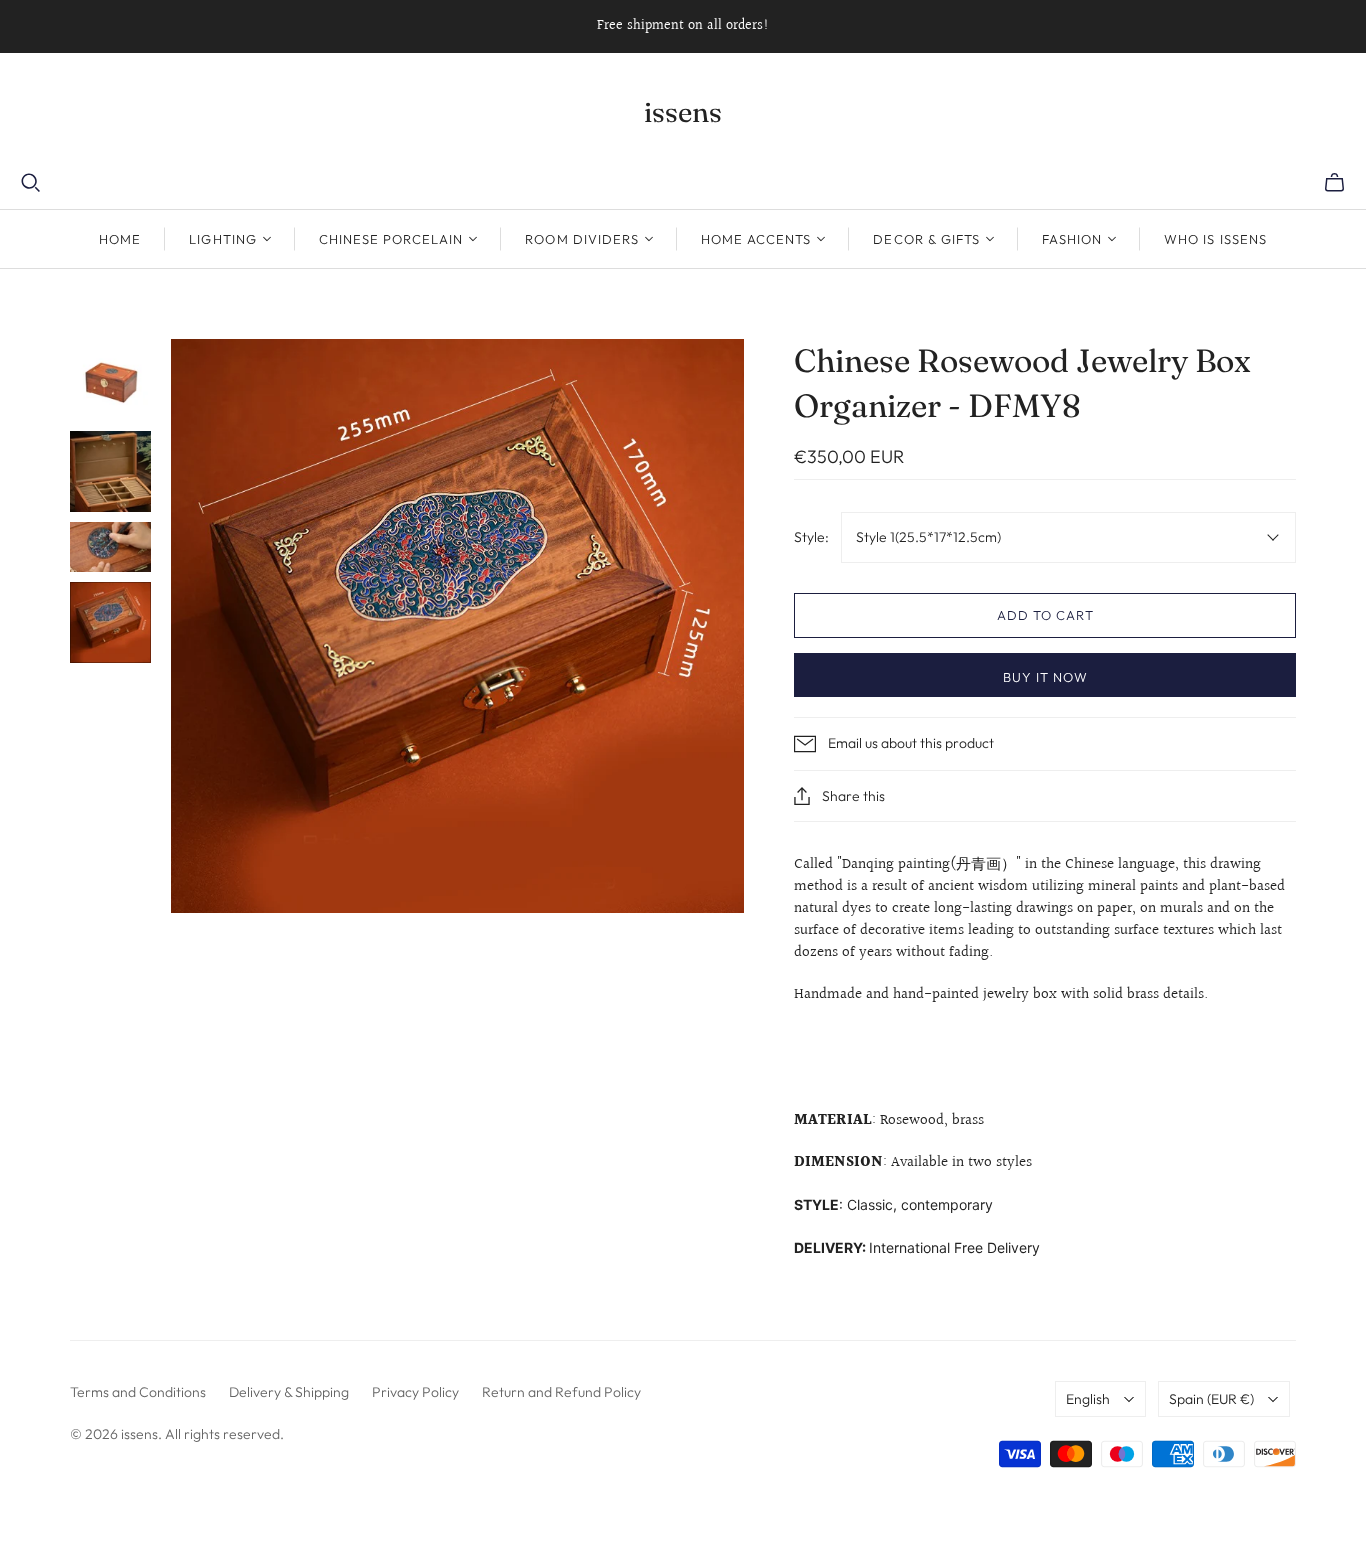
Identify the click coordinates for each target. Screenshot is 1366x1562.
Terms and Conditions (138, 1392)
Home (120, 239)
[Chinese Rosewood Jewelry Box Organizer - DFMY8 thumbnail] (110, 379)
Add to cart (1045, 615)
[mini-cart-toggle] (1334, 183)
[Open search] (31, 183)
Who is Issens (1215, 239)
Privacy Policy (415, 1392)
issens (683, 112)
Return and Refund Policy (561, 1392)
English (1088, 1399)
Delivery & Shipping (289, 1392)
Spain (1211, 1399)
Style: (811, 537)
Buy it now (1045, 677)
